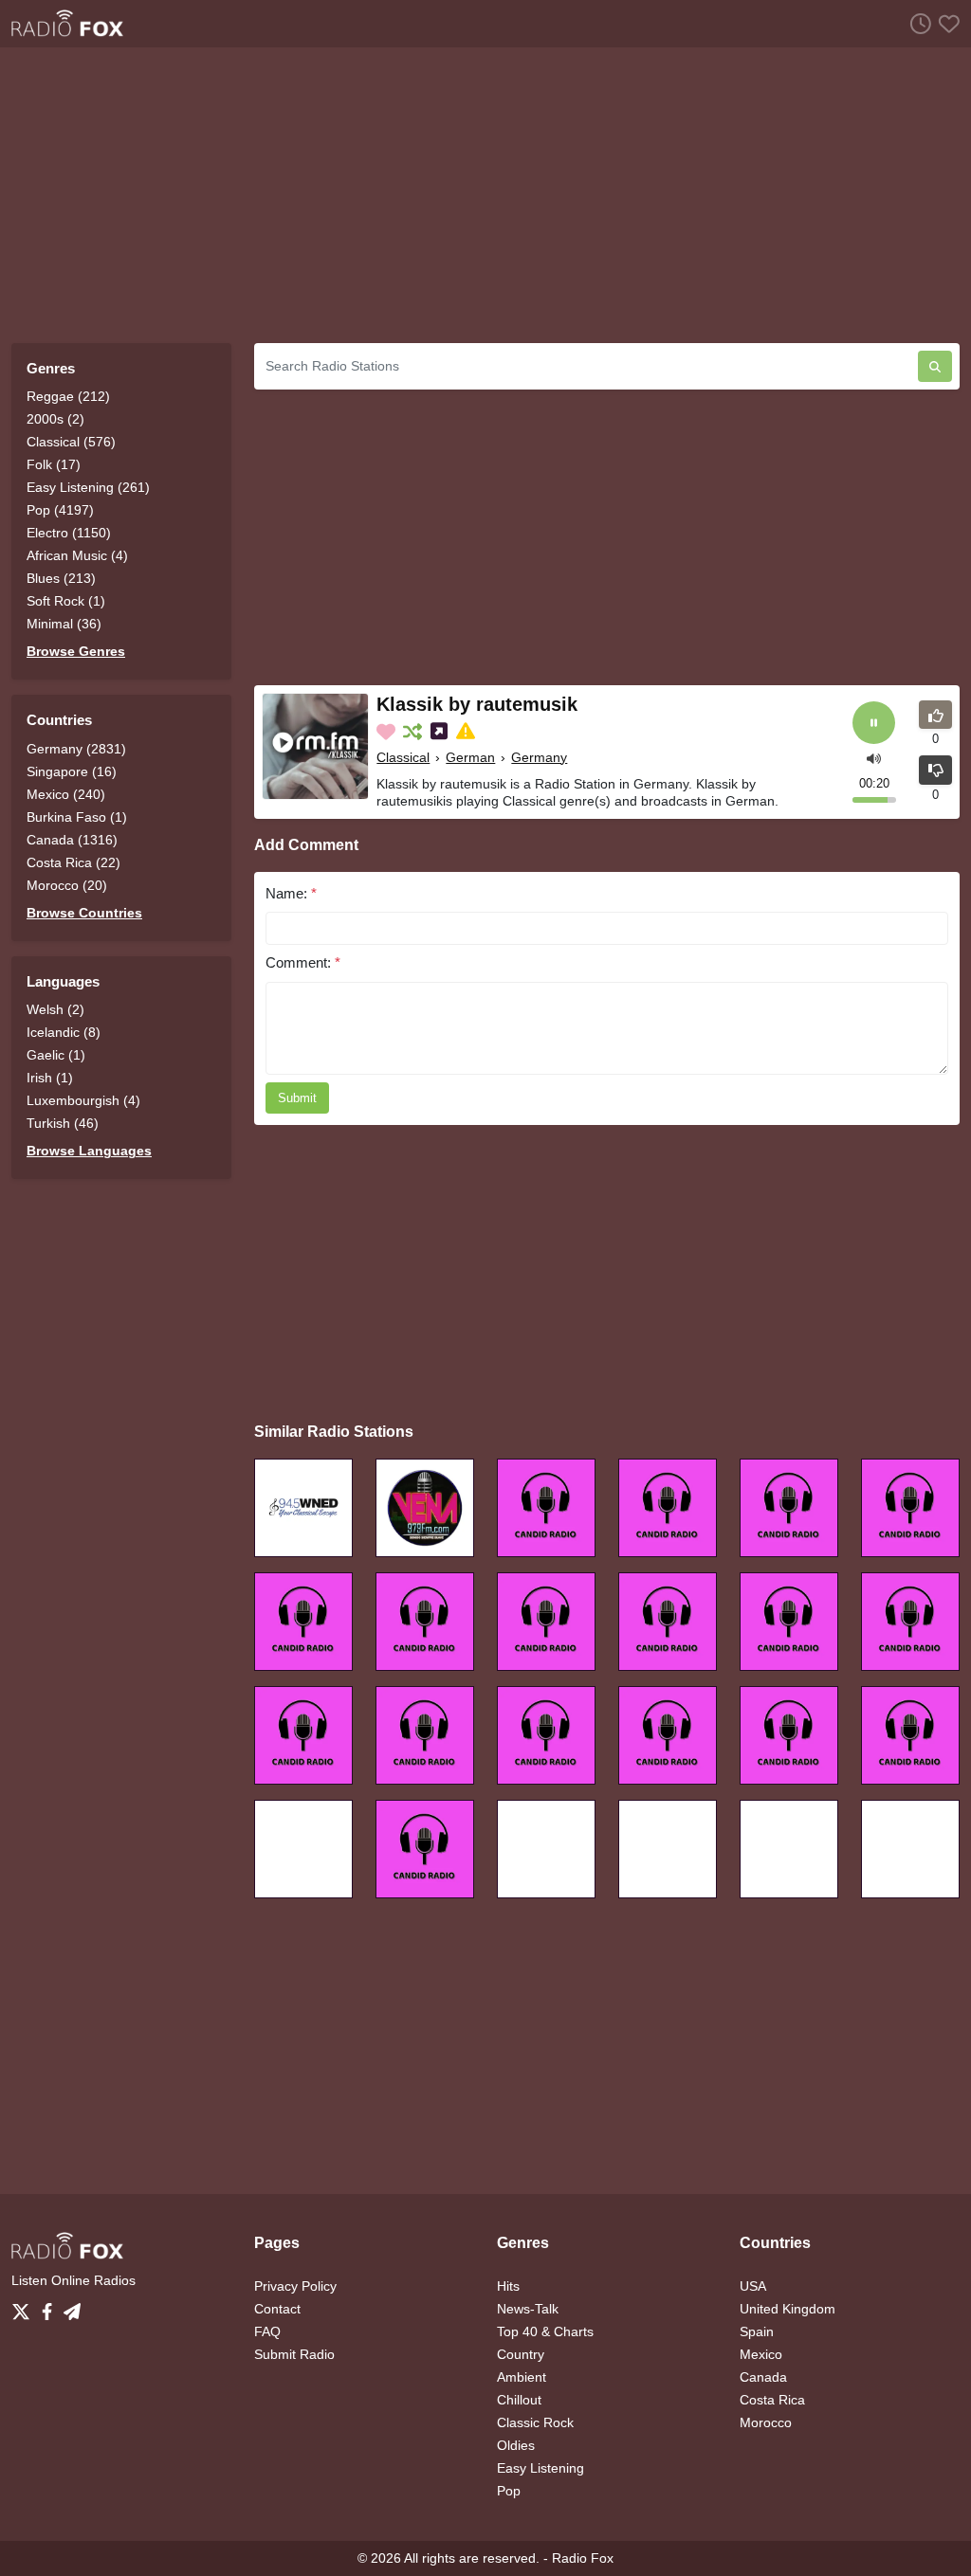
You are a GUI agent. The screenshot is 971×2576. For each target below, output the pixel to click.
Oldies (516, 2445)
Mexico (761, 2354)
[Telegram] (72, 2307)
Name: (291, 893)
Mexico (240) (66, 794)
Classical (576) (71, 442)
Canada (763, 2377)
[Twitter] (25, 2307)
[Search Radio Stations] (935, 366)
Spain (757, 2331)
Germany (539, 757)
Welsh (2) (55, 1009)
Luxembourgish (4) (83, 1100)
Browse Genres (76, 651)
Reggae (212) (68, 396)
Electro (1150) (69, 533)
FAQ (267, 2331)
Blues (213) (61, 578)
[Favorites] (945, 23)
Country (521, 2354)
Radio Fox (583, 2558)
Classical (403, 757)
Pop (509, 2491)
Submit (297, 1098)
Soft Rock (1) (66, 601)
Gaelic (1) (56, 1055)
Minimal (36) (64, 624)
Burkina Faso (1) (77, 817)
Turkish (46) (63, 1123)
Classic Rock (535, 2422)
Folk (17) (54, 464)
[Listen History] (917, 23)
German (470, 757)
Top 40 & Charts (545, 2331)
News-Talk (528, 2309)
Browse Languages (89, 1151)
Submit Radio (294, 2354)
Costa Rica (772, 2400)
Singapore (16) (72, 771)
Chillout (519, 2400)
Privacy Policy (295, 2286)
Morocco (766, 2422)
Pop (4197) (60, 510)
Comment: (303, 962)
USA (753, 2286)
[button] (874, 758)
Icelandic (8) (64, 1032)
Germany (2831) (76, 749)
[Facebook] (51, 2307)
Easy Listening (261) (88, 487)
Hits (508, 2286)
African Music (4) (77, 555)
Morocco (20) (67, 885)
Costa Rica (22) (73, 862)
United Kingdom (788, 2309)
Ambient (522, 2377)
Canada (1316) (72, 840)
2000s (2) (55, 419)
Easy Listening (540, 2468)
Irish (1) (50, 1078)
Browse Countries (84, 913)
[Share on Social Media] (441, 732)
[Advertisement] (485, 195)
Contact (277, 2309)
